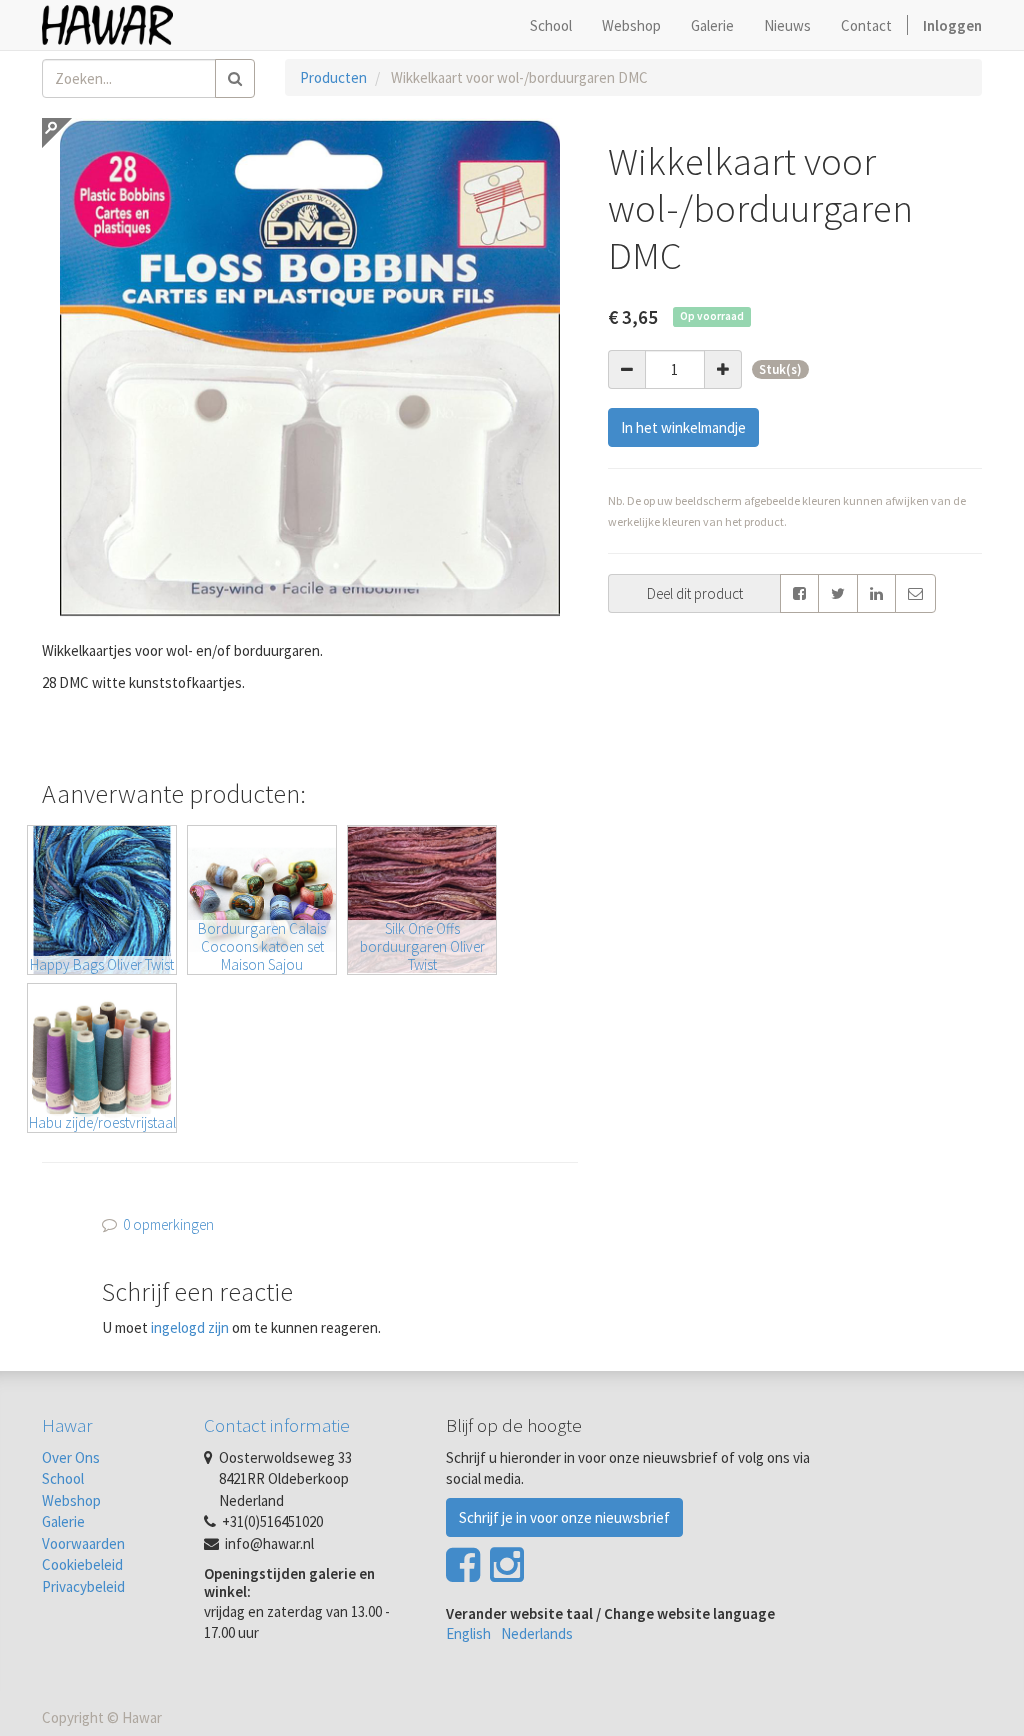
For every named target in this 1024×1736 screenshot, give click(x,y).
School (63, 1478)
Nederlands (537, 1633)
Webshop (71, 1500)
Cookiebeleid (82, 1564)
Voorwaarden (83, 1543)
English (468, 1633)
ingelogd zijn (190, 1327)
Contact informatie (277, 1425)
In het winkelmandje (683, 427)
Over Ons (71, 1457)
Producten (333, 77)
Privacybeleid (83, 1586)
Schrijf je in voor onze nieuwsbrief (564, 1517)
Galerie (63, 1521)
